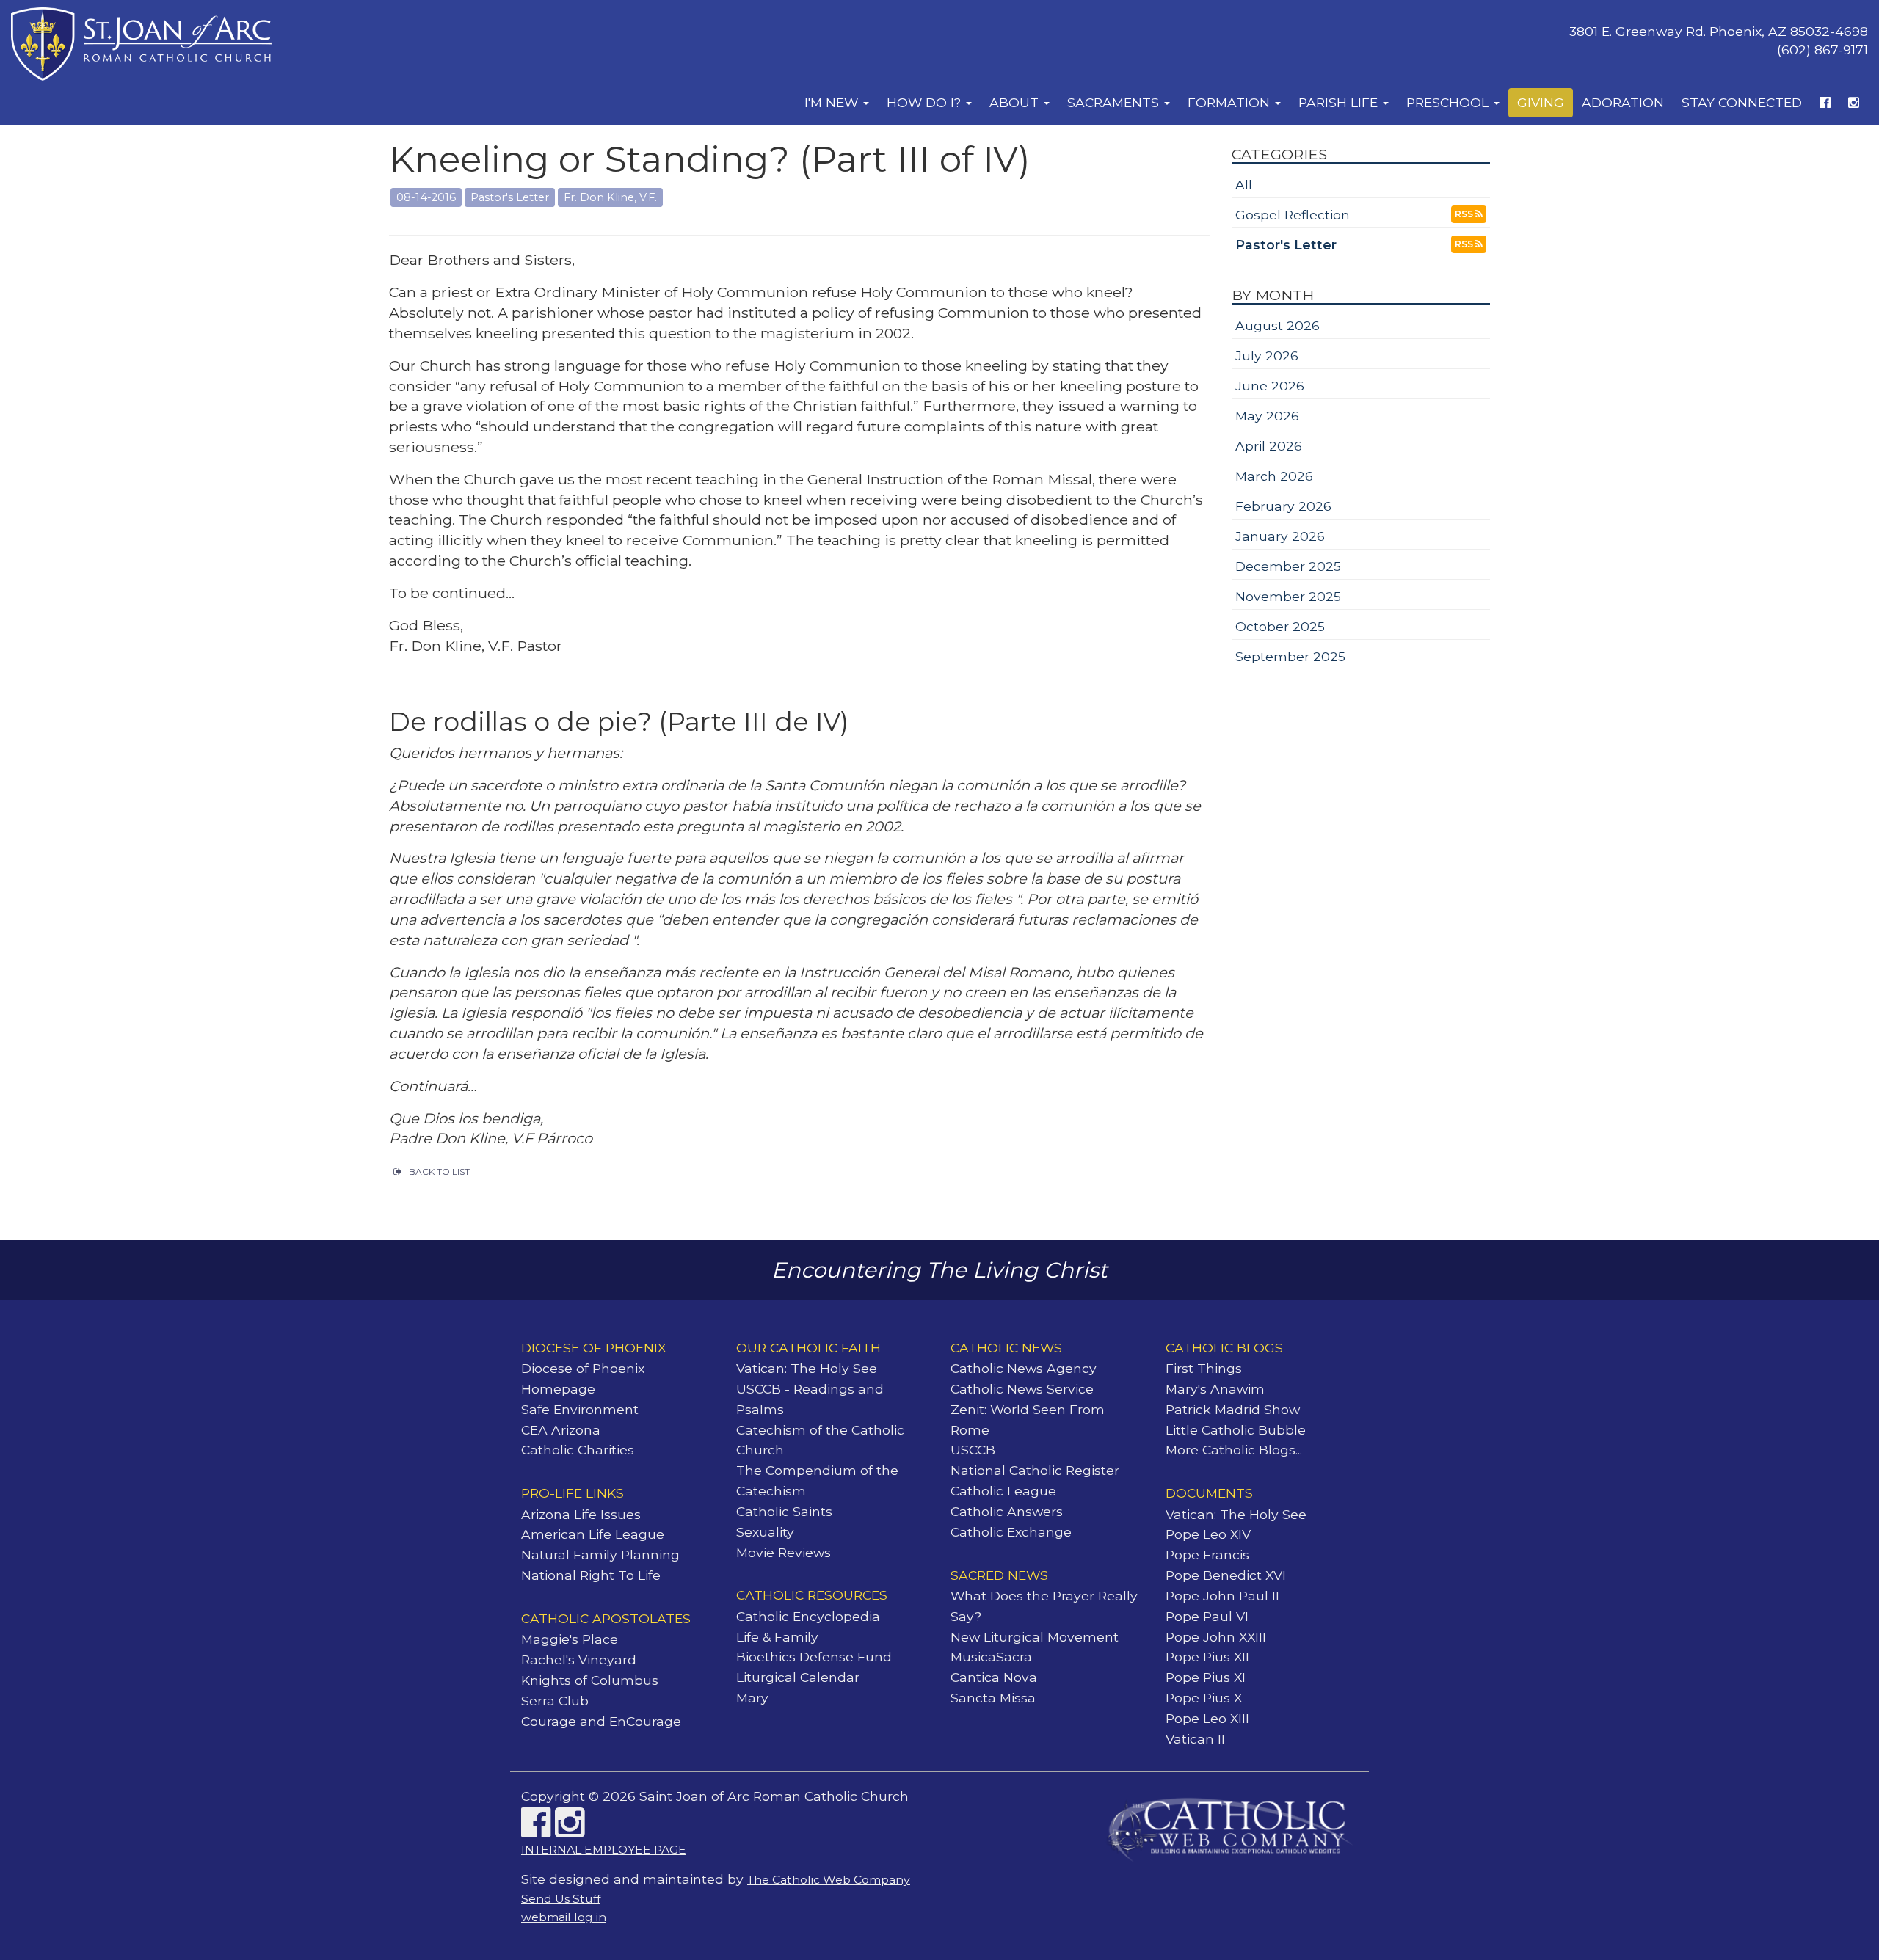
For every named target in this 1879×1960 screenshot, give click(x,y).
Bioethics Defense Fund (814, 1657)
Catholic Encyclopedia (808, 1616)
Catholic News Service (1022, 1389)
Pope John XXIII (1216, 1637)
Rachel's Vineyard (579, 1660)
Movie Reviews (784, 1552)
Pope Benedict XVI (1226, 1575)
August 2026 (1277, 325)
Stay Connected (1742, 102)
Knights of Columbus (590, 1680)
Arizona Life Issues (581, 1514)
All (1244, 185)
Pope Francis (1207, 1555)
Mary (752, 1698)
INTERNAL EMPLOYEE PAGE (604, 1850)
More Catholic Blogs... (1234, 1450)
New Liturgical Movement (1035, 1637)
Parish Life (1340, 102)
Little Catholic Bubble (1236, 1430)
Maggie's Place (570, 1639)
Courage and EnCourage (601, 1721)
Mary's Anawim (1215, 1389)
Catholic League (1003, 1491)
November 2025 (1288, 596)
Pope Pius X (1204, 1698)
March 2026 (1274, 476)
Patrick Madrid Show (1233, 1409)
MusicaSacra (991, 1657)
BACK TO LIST (439, 1172)
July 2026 (1267, 356)
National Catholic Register (1035, 1470)
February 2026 (1283, 506)
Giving (1541, 102)
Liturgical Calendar (798, 1677)
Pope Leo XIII (1207, 1718)
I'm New (833, 102)
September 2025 (1290, 656)
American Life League (593, 1534)
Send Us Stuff (561, 1899)
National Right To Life (591, 1575)
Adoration (1623, 102)
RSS (1465, 214)
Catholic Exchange (1011, 1532)
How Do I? (926, 102)
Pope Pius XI (1206, 1677)
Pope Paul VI (1207, 1616)
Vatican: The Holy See (807, 1368)
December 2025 (1288, 566)
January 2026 (1280, 536)
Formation (1231, 102)
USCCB (973, 1450)
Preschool (1449, 102)
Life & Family (777, 1637)
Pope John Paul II (1222, 1596)
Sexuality (765, 1532)
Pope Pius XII (1207, 1657)
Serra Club (555, 1701)
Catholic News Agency (1024, 1368)
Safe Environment (580, 1409)
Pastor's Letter (1286, 245)
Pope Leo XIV (1208, 1534)
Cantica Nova (994, 1677)
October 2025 (1280, 626)
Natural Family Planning (600, 1555)
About (1016, 102)
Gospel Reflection (1293, 215)
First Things (1204, 1368)
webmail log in (564, 1917)
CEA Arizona (561, 1430)
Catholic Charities (578, 1450)
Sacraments (1115, 102)
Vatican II (1195, 1739)
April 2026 (1269, 446)
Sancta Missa (993, 1698)
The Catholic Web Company (829, 1880)
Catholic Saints (784, 1511)
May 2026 (1267, 416)
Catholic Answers (1007, 1511)
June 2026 (1270, 386)
